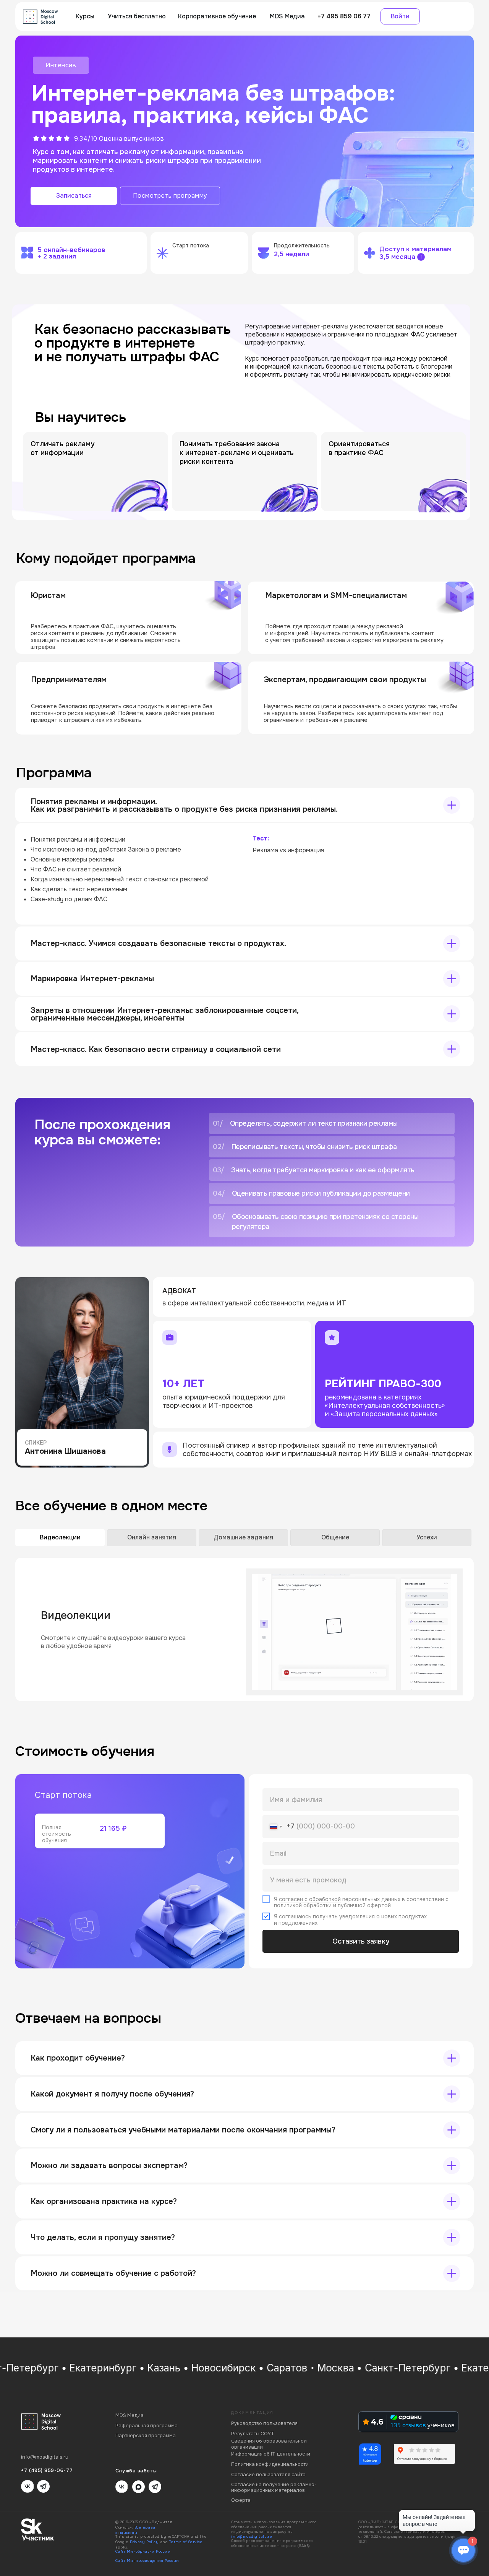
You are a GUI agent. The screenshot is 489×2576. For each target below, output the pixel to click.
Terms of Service (186, 2542)
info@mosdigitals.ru (252, 2537)
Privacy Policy (144, 2542)
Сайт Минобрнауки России (143, 2552)
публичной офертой (364, 1905)
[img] (40, 17)
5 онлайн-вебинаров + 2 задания (72, 253)
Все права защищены (135, 2530)
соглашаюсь (295, 1916)
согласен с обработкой (310, 1899)
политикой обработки (303, 1905)
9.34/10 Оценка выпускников (119, 139)
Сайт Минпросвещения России (147, 2561)
